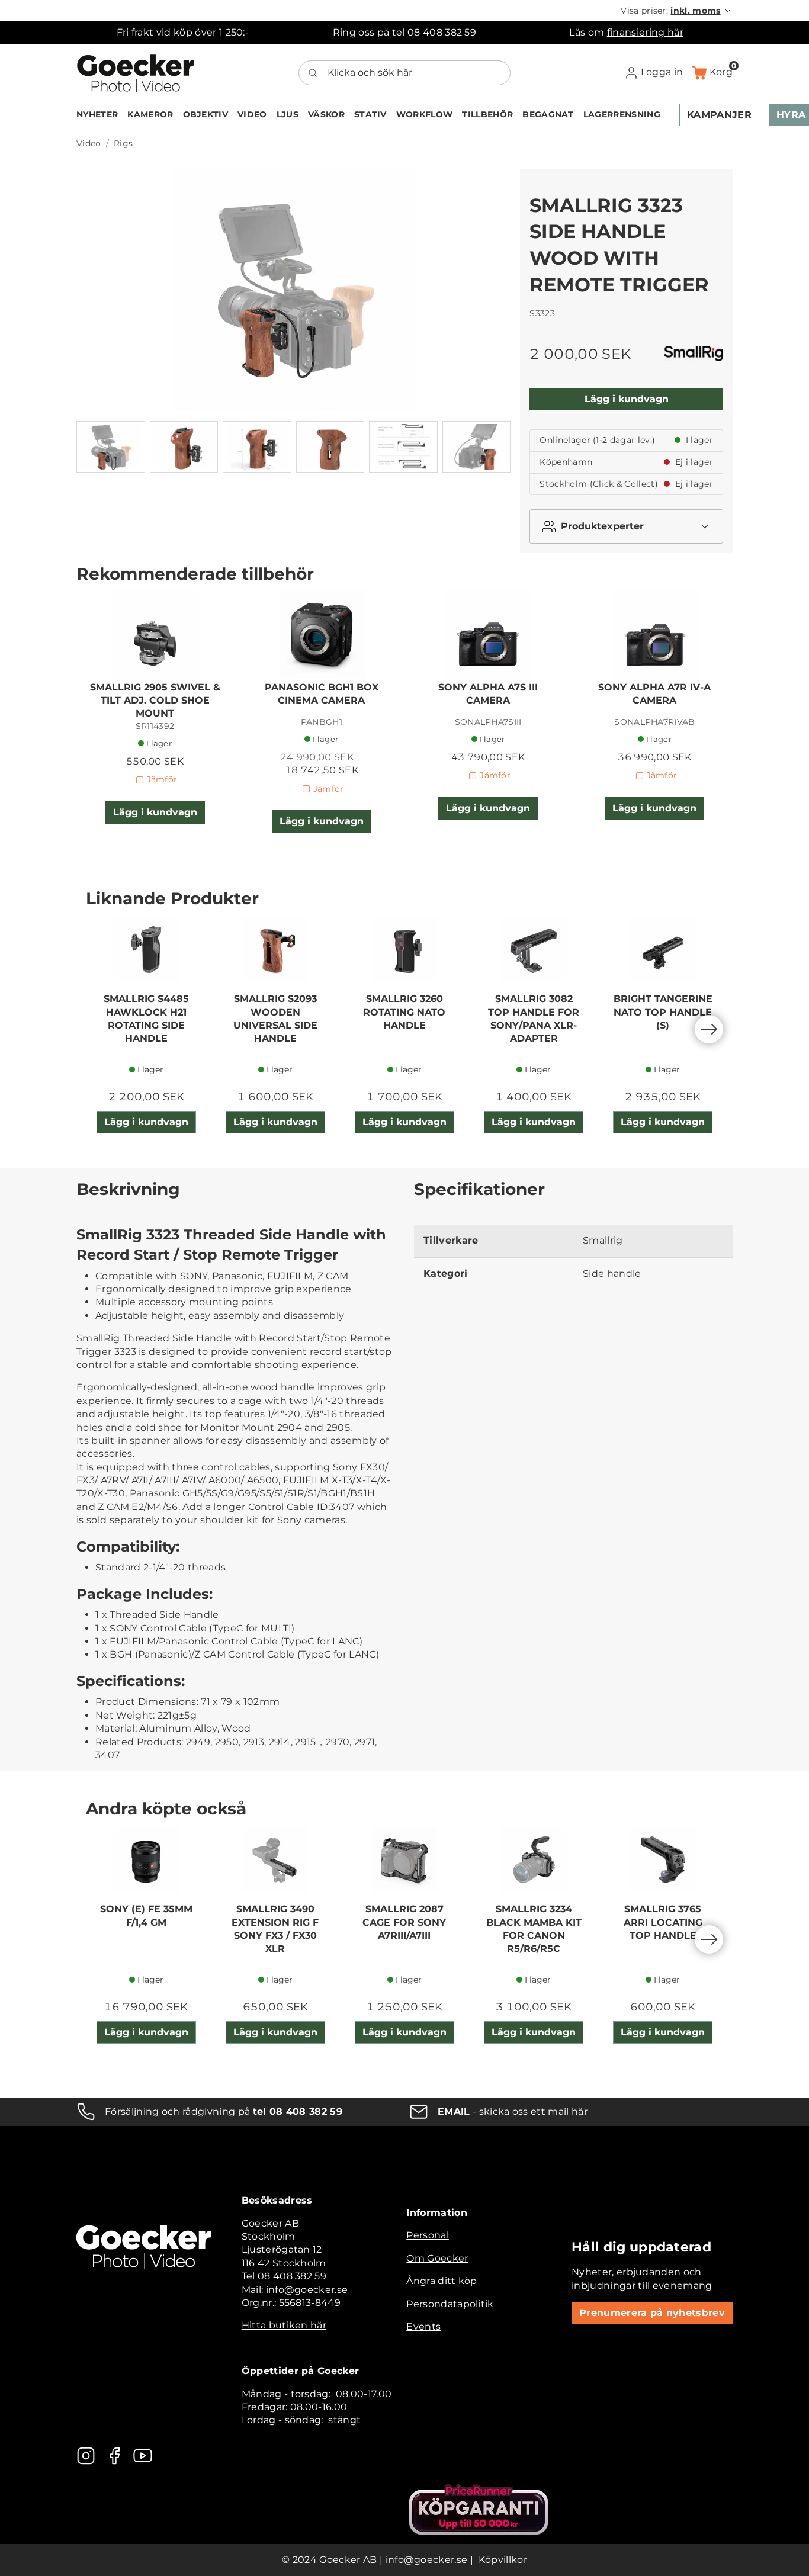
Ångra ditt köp (442, 2281)
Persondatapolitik (450, 2304)
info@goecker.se (427, 2560)
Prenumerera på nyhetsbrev (652, 2313)
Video (89, 143)
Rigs (123, 143)
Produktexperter (602, 526)
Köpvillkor (503, 2560)
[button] (677, 11)
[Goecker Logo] (136, 73)
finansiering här (645, 32)
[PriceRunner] (479, 2509)
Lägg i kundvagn (627, 399)
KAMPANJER (719, 115)
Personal (428, 2235)
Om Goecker (437, 2258)
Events (423, 2326)
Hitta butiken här (284, 2325)
